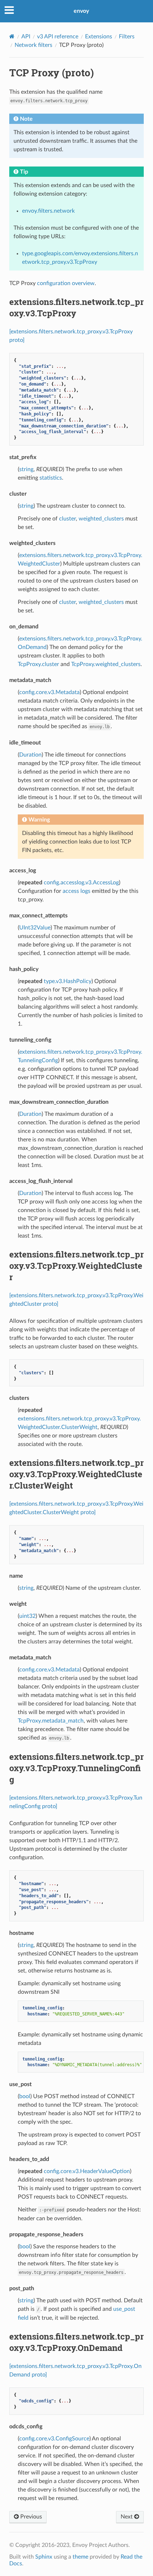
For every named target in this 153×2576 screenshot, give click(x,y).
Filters (127, 37)
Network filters (33, 45)
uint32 (27, 1616)
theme (80, 2557)
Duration (30, 755)
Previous (30, 2517)
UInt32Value (35, 928)
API (26, 37)
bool (25, 2096)
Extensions (99, 37)
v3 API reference (58, 37)
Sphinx (44, 2557)
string (26, 469)
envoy (81, 11)
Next (127, 2517)
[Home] (12, 36)
